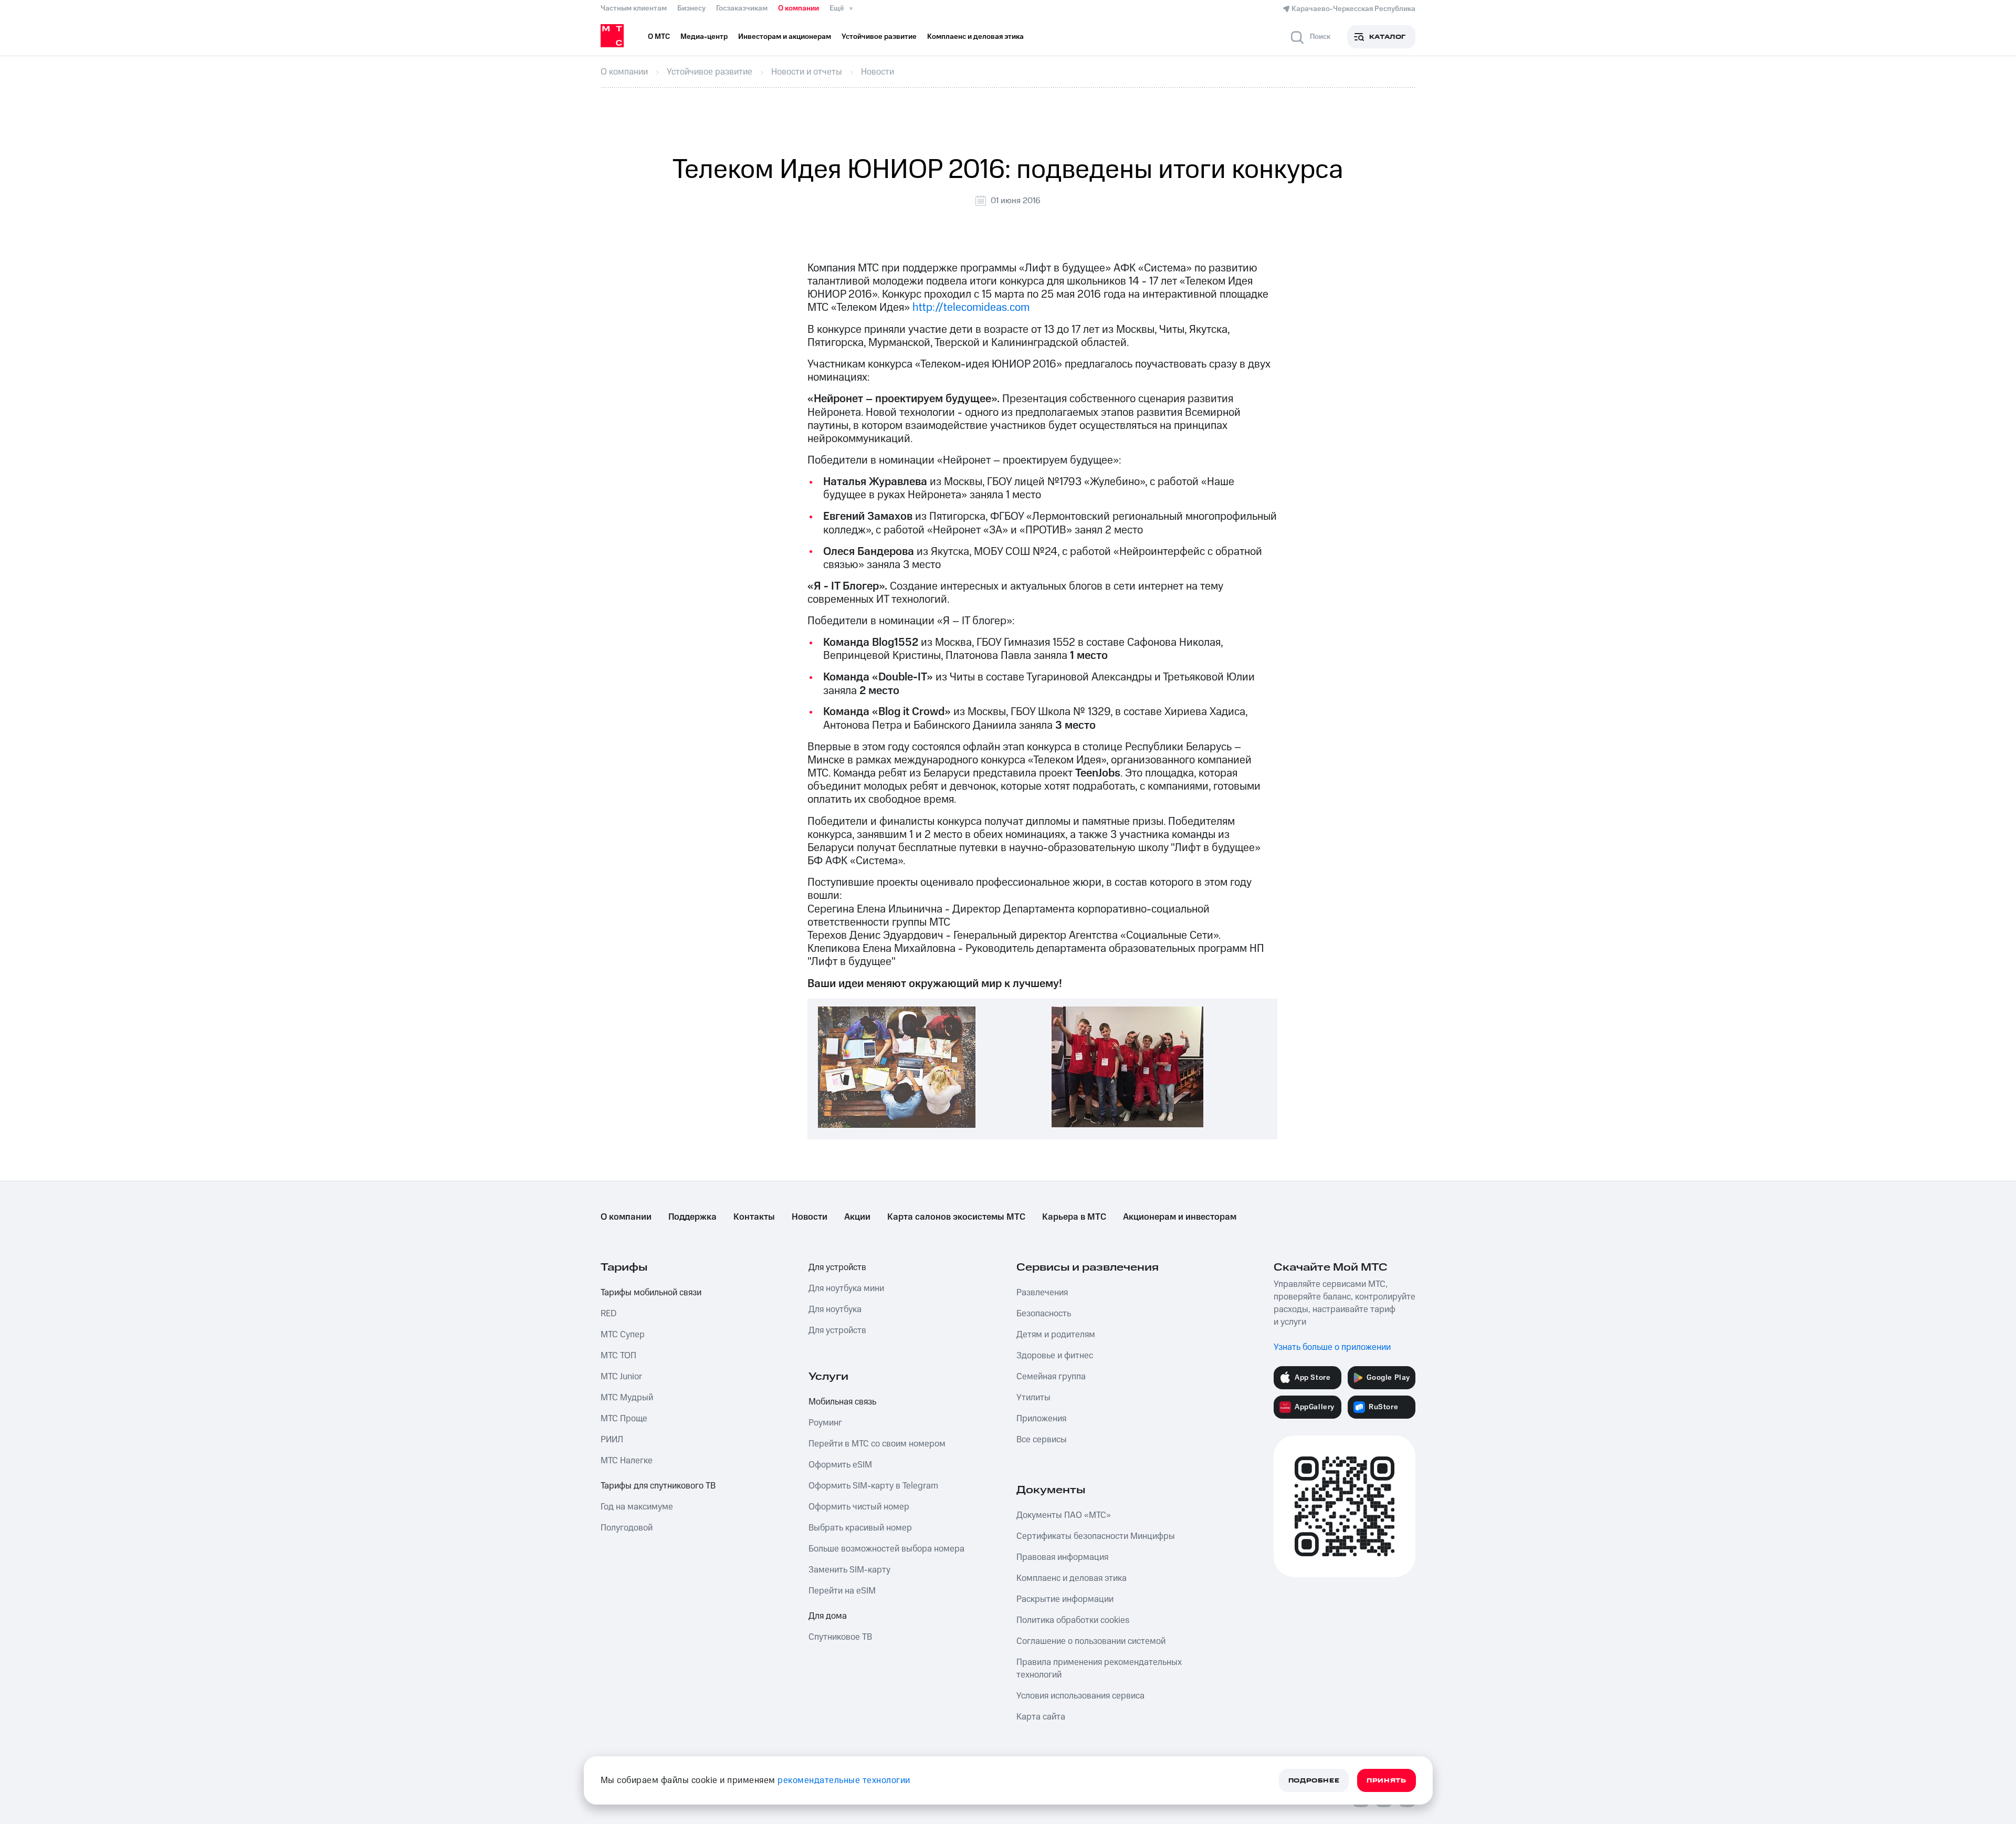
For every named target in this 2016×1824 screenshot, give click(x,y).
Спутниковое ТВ (840, 1637)
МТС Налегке (627, 1461)
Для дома (828, 1616)
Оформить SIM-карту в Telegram (873, 1486)
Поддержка (692, 1217)
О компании (799, 8)
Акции (857, 1217)
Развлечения (1042, 1293)
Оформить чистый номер (859, 1507)
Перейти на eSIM (842, 1591)
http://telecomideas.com (971, 307)
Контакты (754, 1217)
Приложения (1041, 1419)
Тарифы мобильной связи (651, 1293)
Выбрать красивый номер (860, 1528)
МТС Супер (623, 1335)
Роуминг (825, 1423)
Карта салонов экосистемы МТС (956, 1217)
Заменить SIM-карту (849, 1570)
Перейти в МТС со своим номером (877, 1444)
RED (608, 1314)
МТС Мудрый (627, 1398)
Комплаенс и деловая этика (1072, 1578)
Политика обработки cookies (1073, 1620)
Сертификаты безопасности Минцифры (1096, 1536)
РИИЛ (612, 1440)
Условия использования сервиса (1080, 1696)
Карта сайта (1041, 1717)
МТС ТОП (618, 1356)
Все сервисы (1042, 1440)
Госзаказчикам (742, 8)
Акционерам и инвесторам (1180, 1217)
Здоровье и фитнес (1055, 1356)
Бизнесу (691, 8)
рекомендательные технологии (844, 1780)
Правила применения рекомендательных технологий (1099, 1669)
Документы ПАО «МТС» (1064, 1515)
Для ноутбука (835, 1309)
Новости (810, 1217)
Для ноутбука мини (846, 1288)
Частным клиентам (634, 8)
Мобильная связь (842, 1402)
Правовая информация (1062, 1557)
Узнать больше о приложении (1332, 1347)
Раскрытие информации (1065, 1599)
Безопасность (1044, 1314)
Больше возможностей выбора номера (886, 1549)
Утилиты (1033, 1398)
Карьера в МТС (1074, 1217)
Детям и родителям (1056, 1335)
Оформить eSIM (840, 1465)
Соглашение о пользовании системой (1091, 1641)
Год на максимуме (637, 1507)
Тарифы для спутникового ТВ (658, 1486)
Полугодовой (627, 1528)
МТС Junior (621, 1377)
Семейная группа (1051, 1377)
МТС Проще (624, 1419)
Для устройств (837, 1267)
